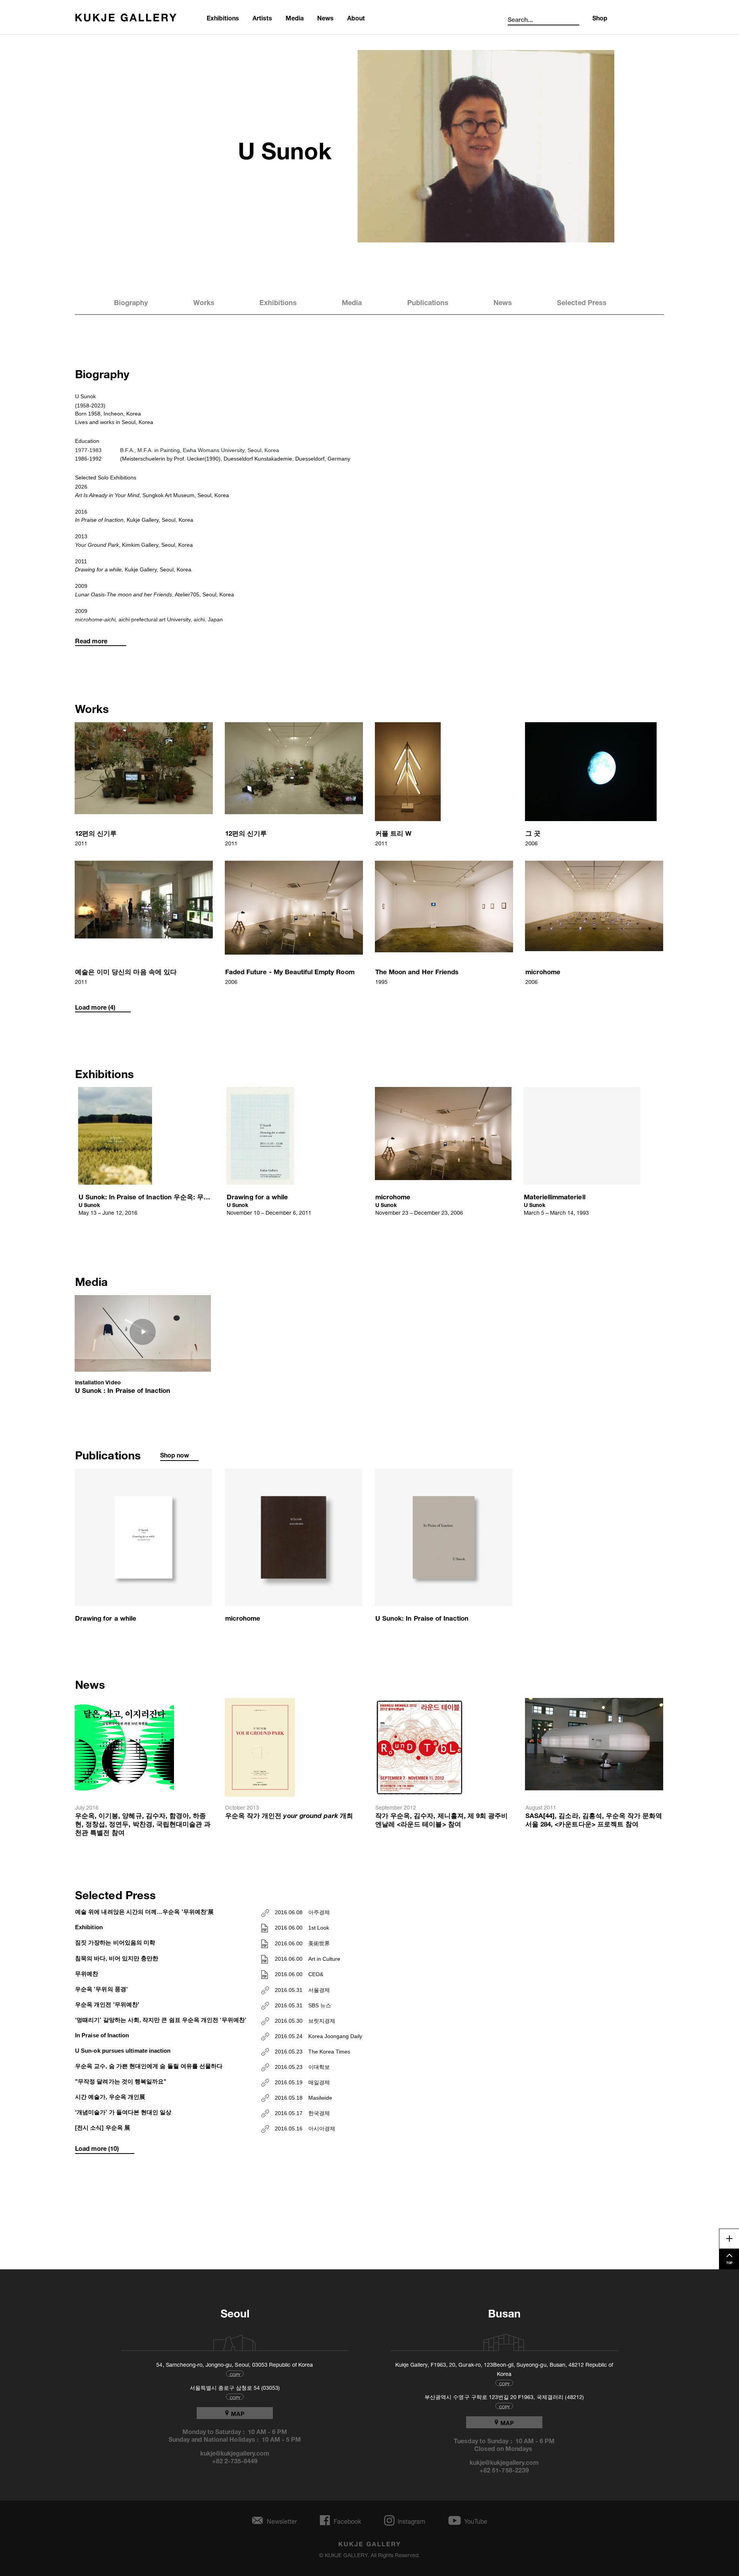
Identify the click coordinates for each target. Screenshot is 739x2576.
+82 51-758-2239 (504, 2469)
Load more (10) (97, 2148)
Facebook (347, 2520)
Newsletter (282, 2520)
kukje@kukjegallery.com (235, 2452)
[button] (144, 785)
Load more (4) (95, 1007)
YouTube (476, 2520)
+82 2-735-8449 (235, 2460)
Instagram (411, 2520)
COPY (235, 2374)
